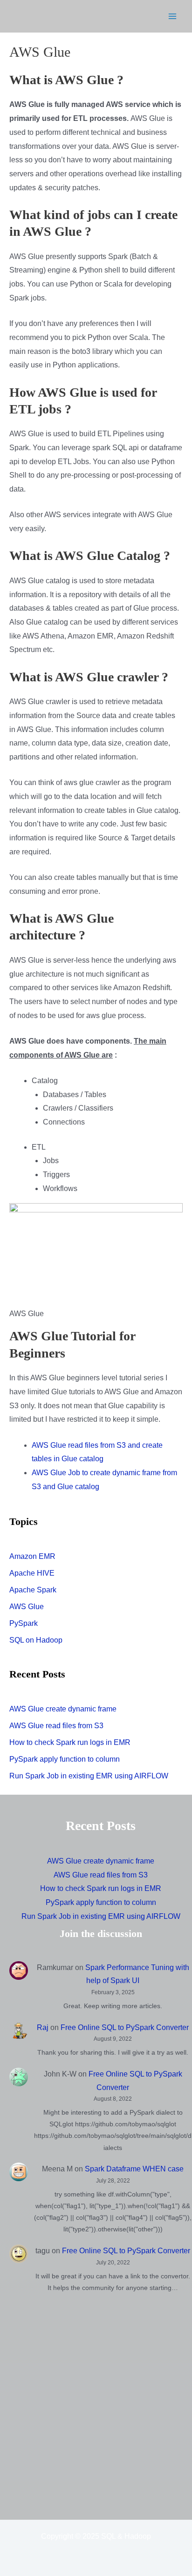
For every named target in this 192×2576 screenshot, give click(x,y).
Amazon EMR (32, 1556)
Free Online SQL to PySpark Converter (125, 2027)
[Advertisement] (96, 2405)
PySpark (24, 1623)
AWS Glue (27, 1607)
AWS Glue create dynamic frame (63, 1709)
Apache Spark (33, 1590)
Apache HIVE (32, 1573)
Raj (43, 2027)
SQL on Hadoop (36, 1640)
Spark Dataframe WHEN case (134, 2169)
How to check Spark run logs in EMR (70, 1742)
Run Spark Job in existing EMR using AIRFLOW (89, 1776)
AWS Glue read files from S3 (56, 1726)
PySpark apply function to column (65, 1759)
